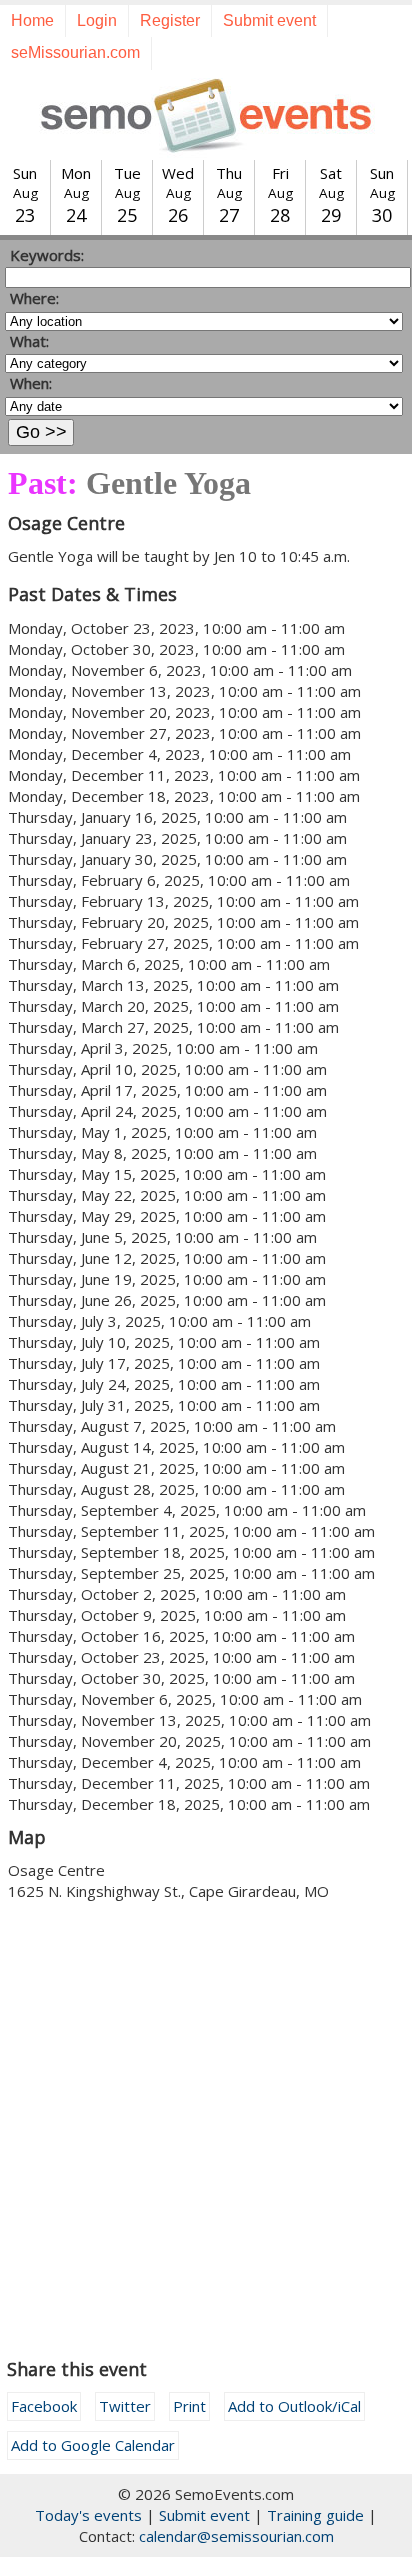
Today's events (88, 2515)
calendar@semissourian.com (236, 2536)
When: (31, 383)
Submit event (269, 20)
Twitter (125, 2406)
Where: (34, 298)
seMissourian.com (75, 52)
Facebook (44, 2406)
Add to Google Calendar (93, 2445)
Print (189, 2406)
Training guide (315, 2515)
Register (170, 20)
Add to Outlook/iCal (294, 2406)
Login (97, 20)
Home (32, 20)
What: (29, 341)
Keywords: (47, 255)
